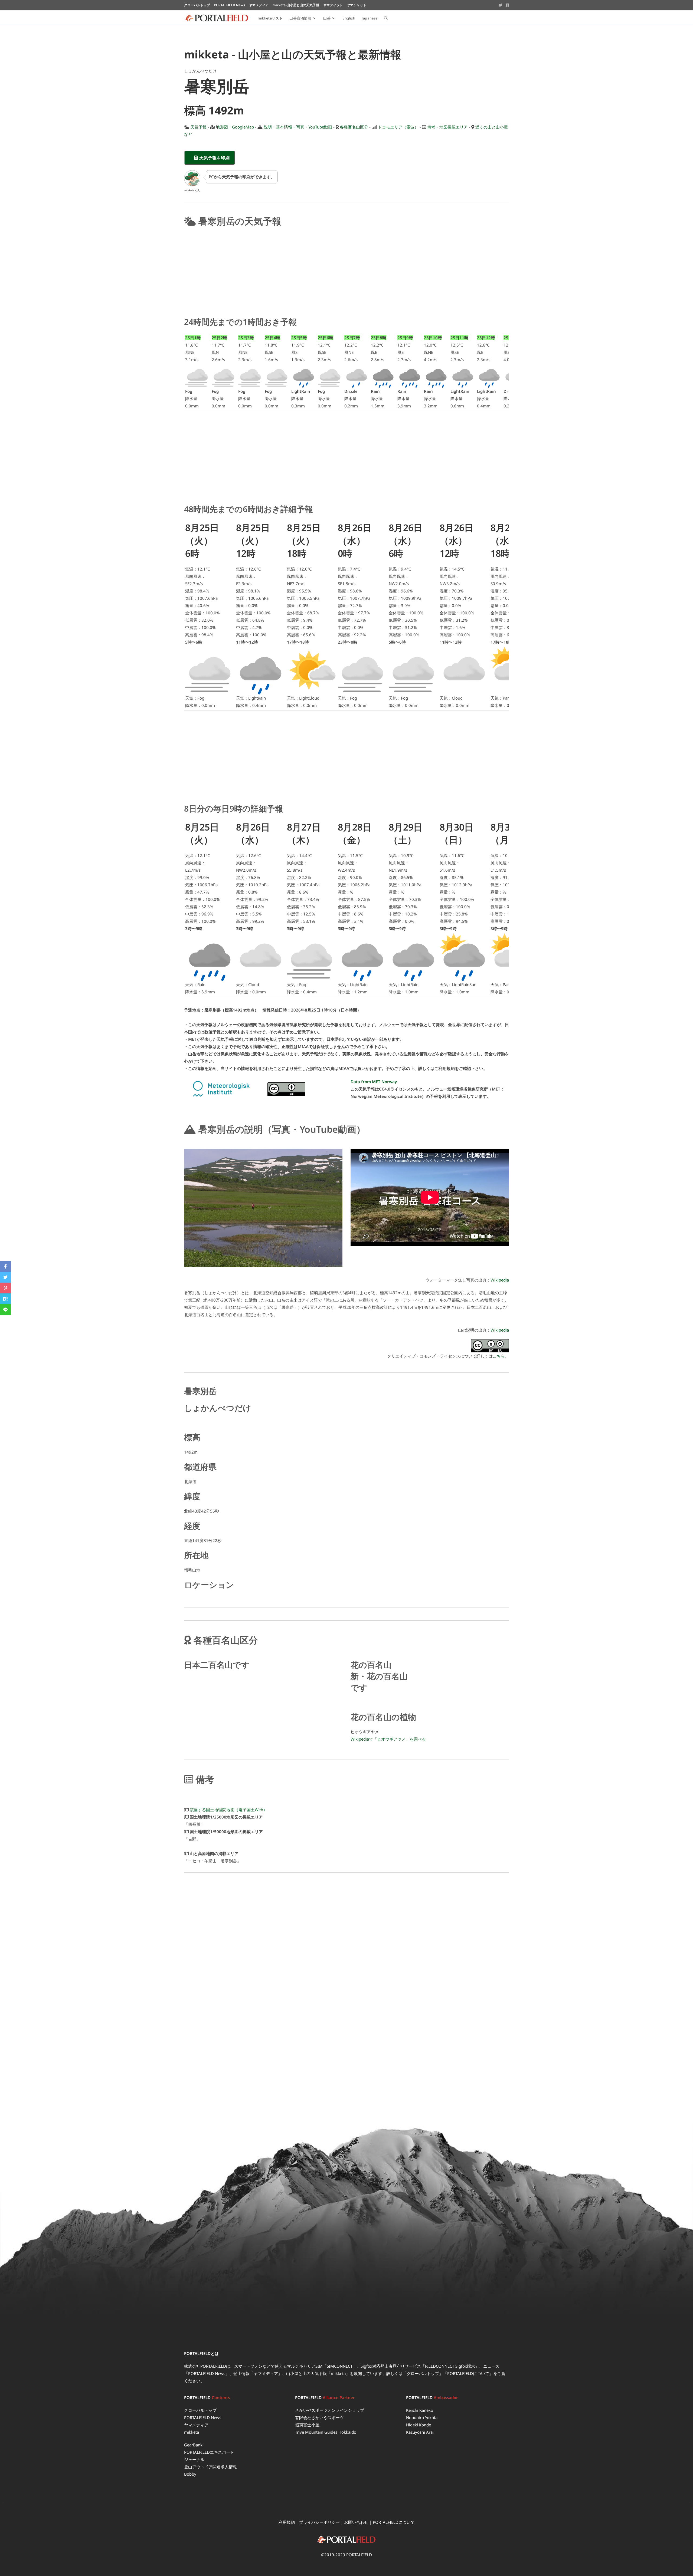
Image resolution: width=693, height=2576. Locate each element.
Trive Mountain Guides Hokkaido (326, 2432)
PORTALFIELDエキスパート (209, 2452)
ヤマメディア (196, 2425)
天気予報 (198, 127)
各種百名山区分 (354, 127)
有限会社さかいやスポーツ (319, 2417)
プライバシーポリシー (319, 2522)
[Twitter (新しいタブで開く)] (501, 5)
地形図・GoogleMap (235, 127)
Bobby (190, 2474)
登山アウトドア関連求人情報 (210, 2467)
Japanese (370, 18)
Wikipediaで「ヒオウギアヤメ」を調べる (388, 1739)
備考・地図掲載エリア (447, 127)
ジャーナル (194, 2459)
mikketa (192, 2432)
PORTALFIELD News (203, 2417)
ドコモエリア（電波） (398, 127)
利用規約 (287, 2522)
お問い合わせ (356, 2522)
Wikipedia (500, 1280)
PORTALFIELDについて (468, 2373)
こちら (499, 1356)
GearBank (193, 2445)
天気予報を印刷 (216, 158)
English (349, 18)
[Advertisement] (346, 271)
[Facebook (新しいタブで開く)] (506, 5)
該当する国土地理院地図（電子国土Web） (228, 1810)
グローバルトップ (423, 2373)
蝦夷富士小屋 (307, 2425)
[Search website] (386, 18)
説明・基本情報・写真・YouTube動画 (298, 127)
